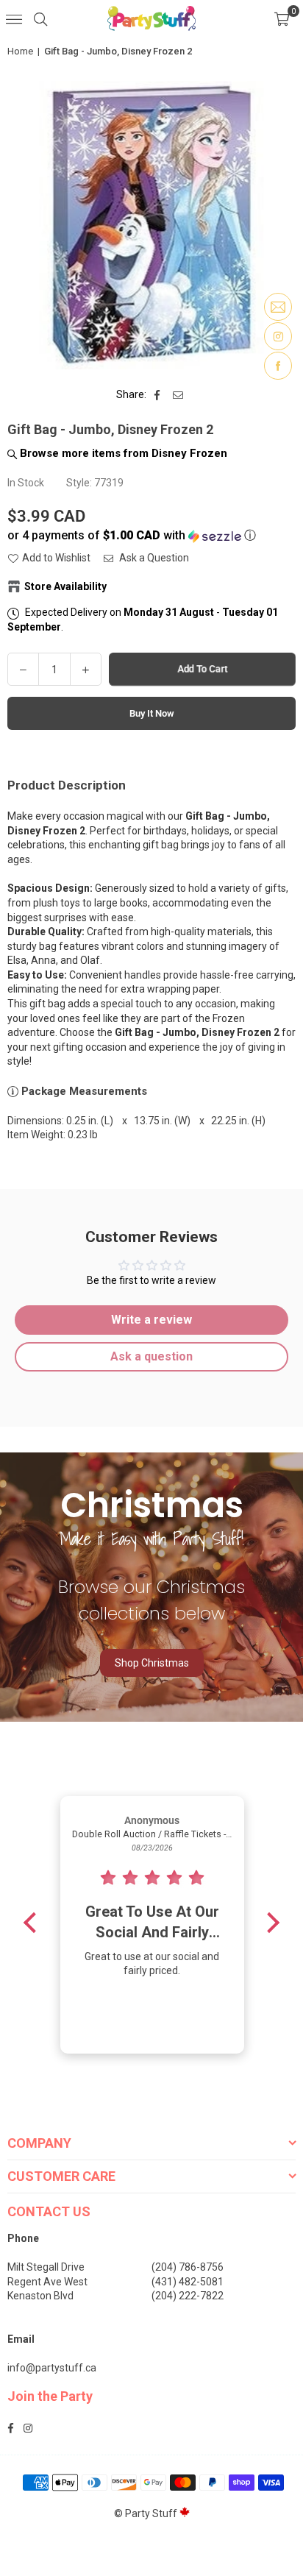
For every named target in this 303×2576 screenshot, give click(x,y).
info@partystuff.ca (52, 2368)
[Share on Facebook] (158, 395)
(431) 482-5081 (188, 2282)
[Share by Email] (178, 395)
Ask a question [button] (151, 1356)
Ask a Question (153, 558)
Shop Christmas (152, 1663)
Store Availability (65, 586)
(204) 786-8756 (188, 2267)
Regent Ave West (47, 2282)
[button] (282, 18)
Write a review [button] (151, 1320)
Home (20, 51)
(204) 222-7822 (188, 2296)
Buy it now (152, 713)
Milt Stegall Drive (46, 2267)
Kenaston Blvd (40, 2296)
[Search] (40, 18)
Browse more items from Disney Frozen (122, 453)
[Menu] (14, 18)
